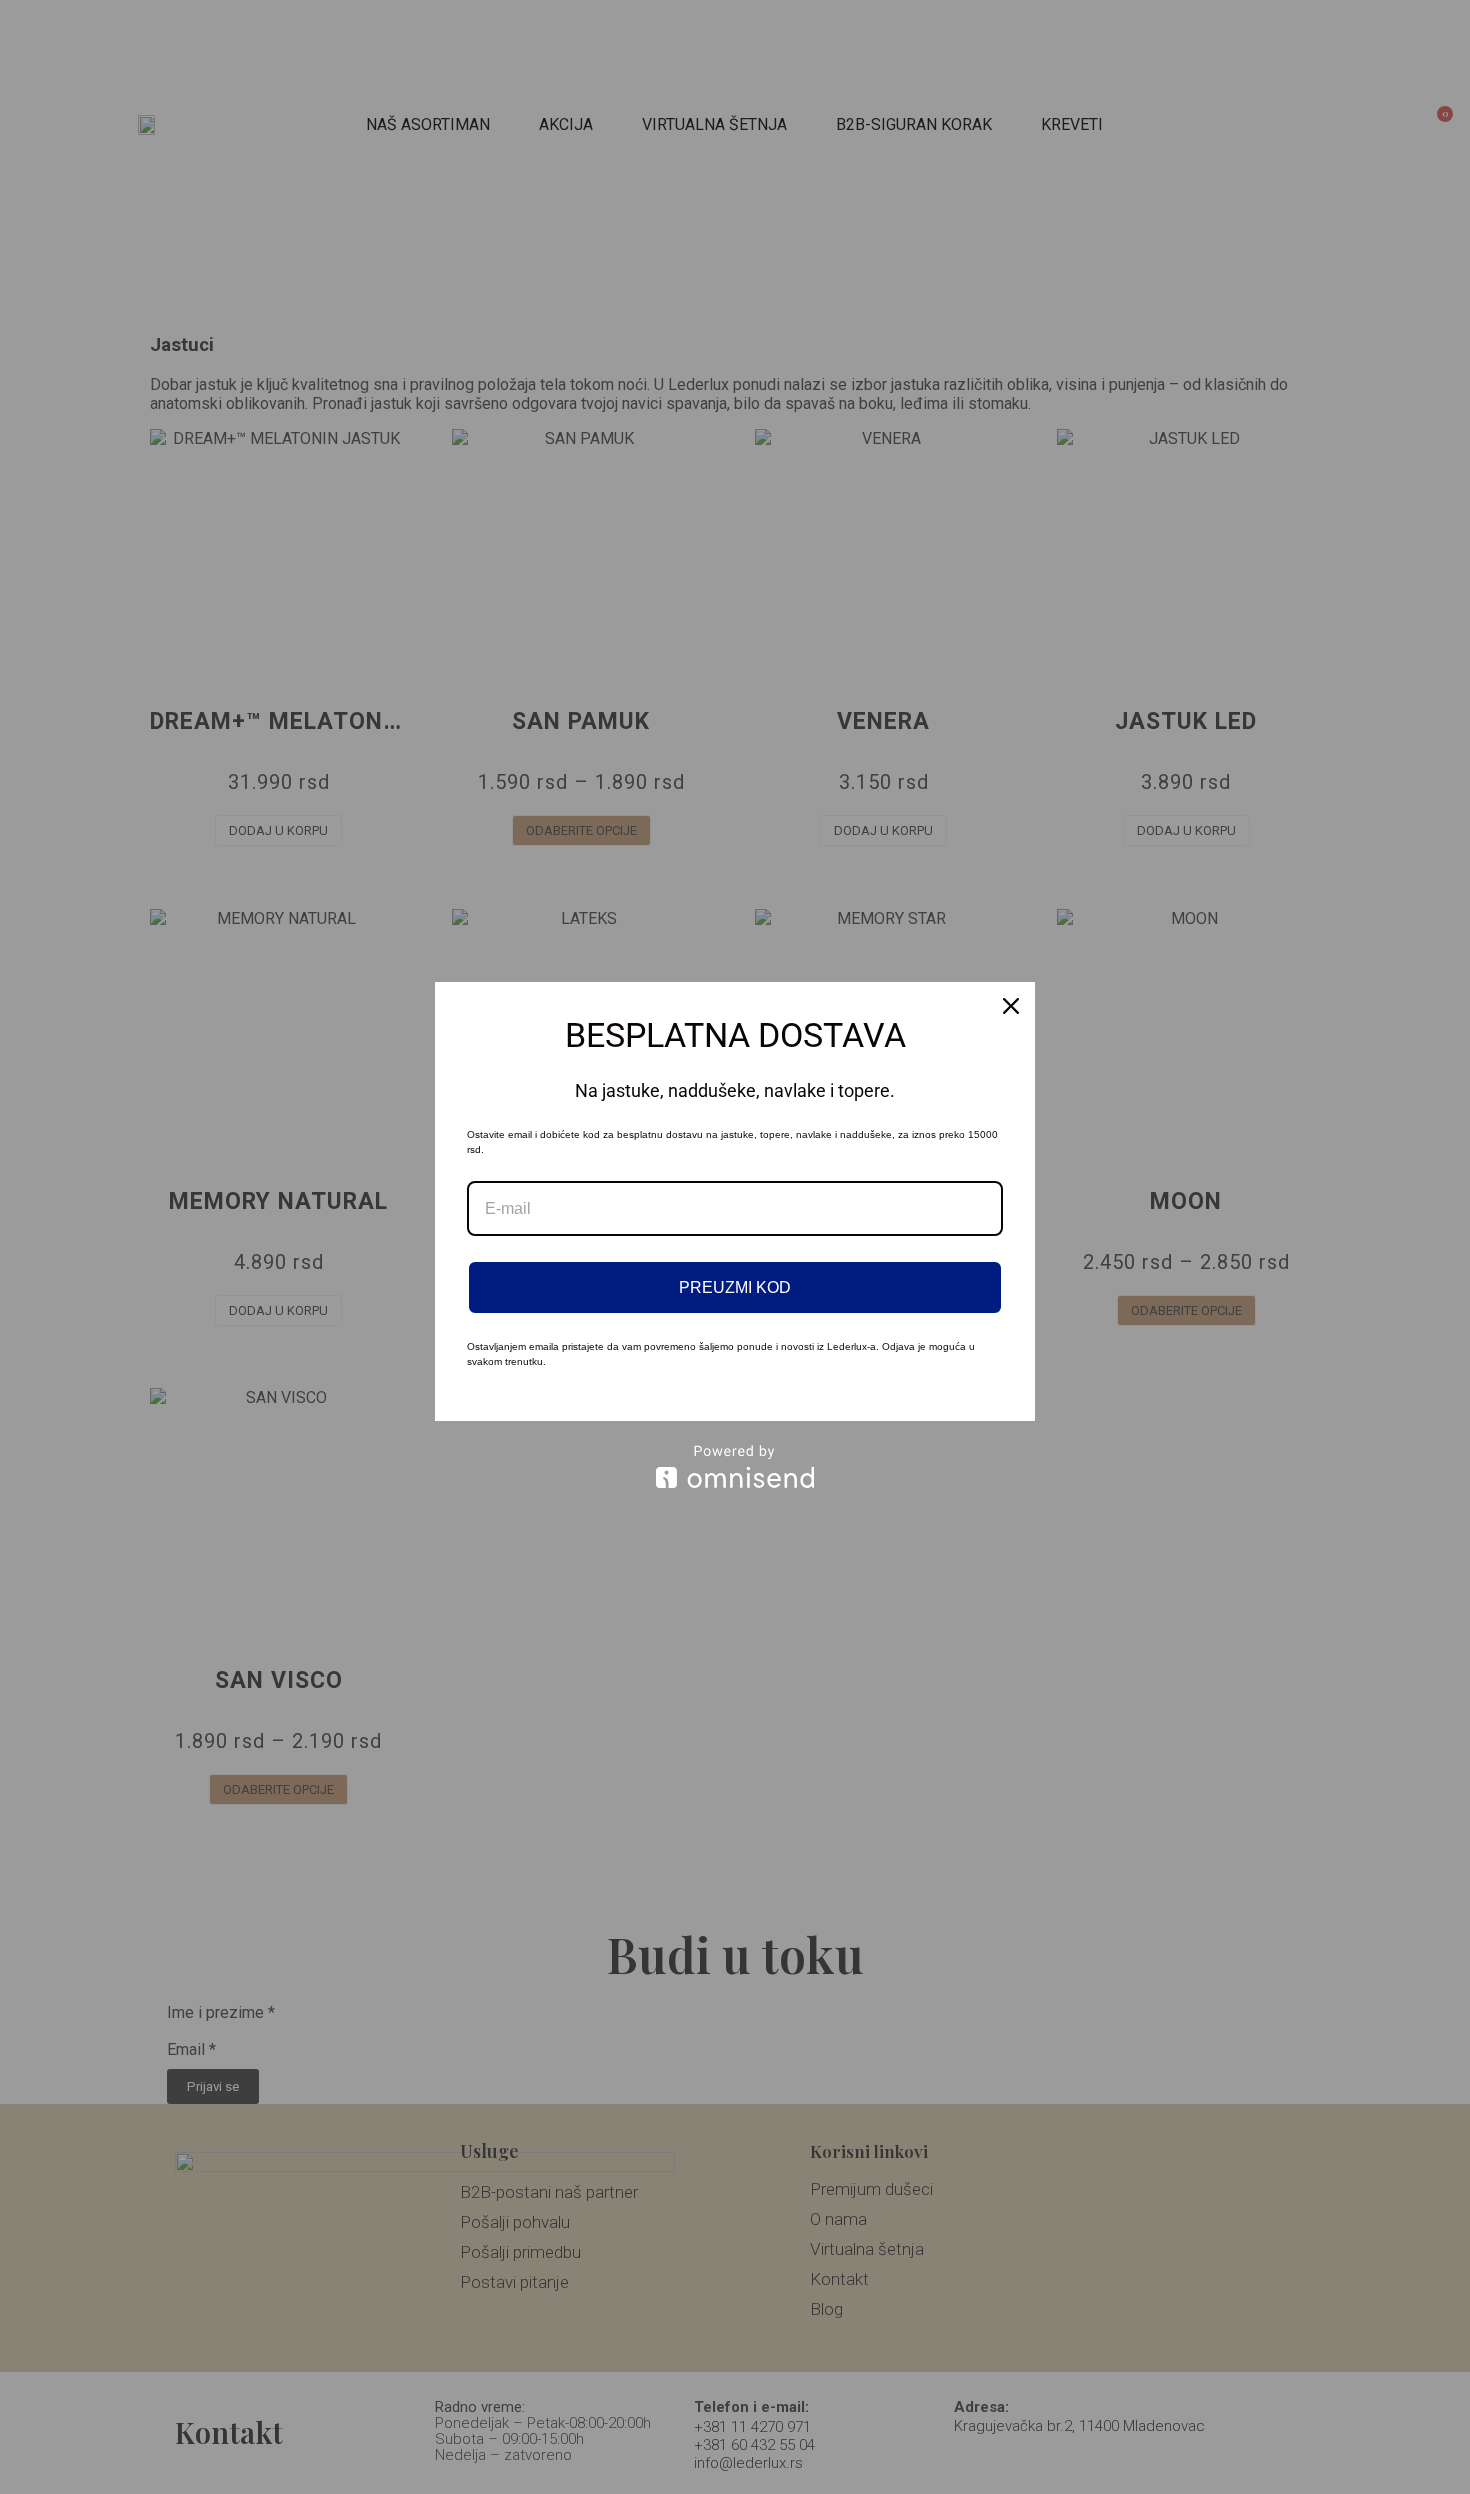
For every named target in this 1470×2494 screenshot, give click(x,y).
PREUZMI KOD (735, 1287)
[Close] (1011, 1006)
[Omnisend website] (735, 1466)
